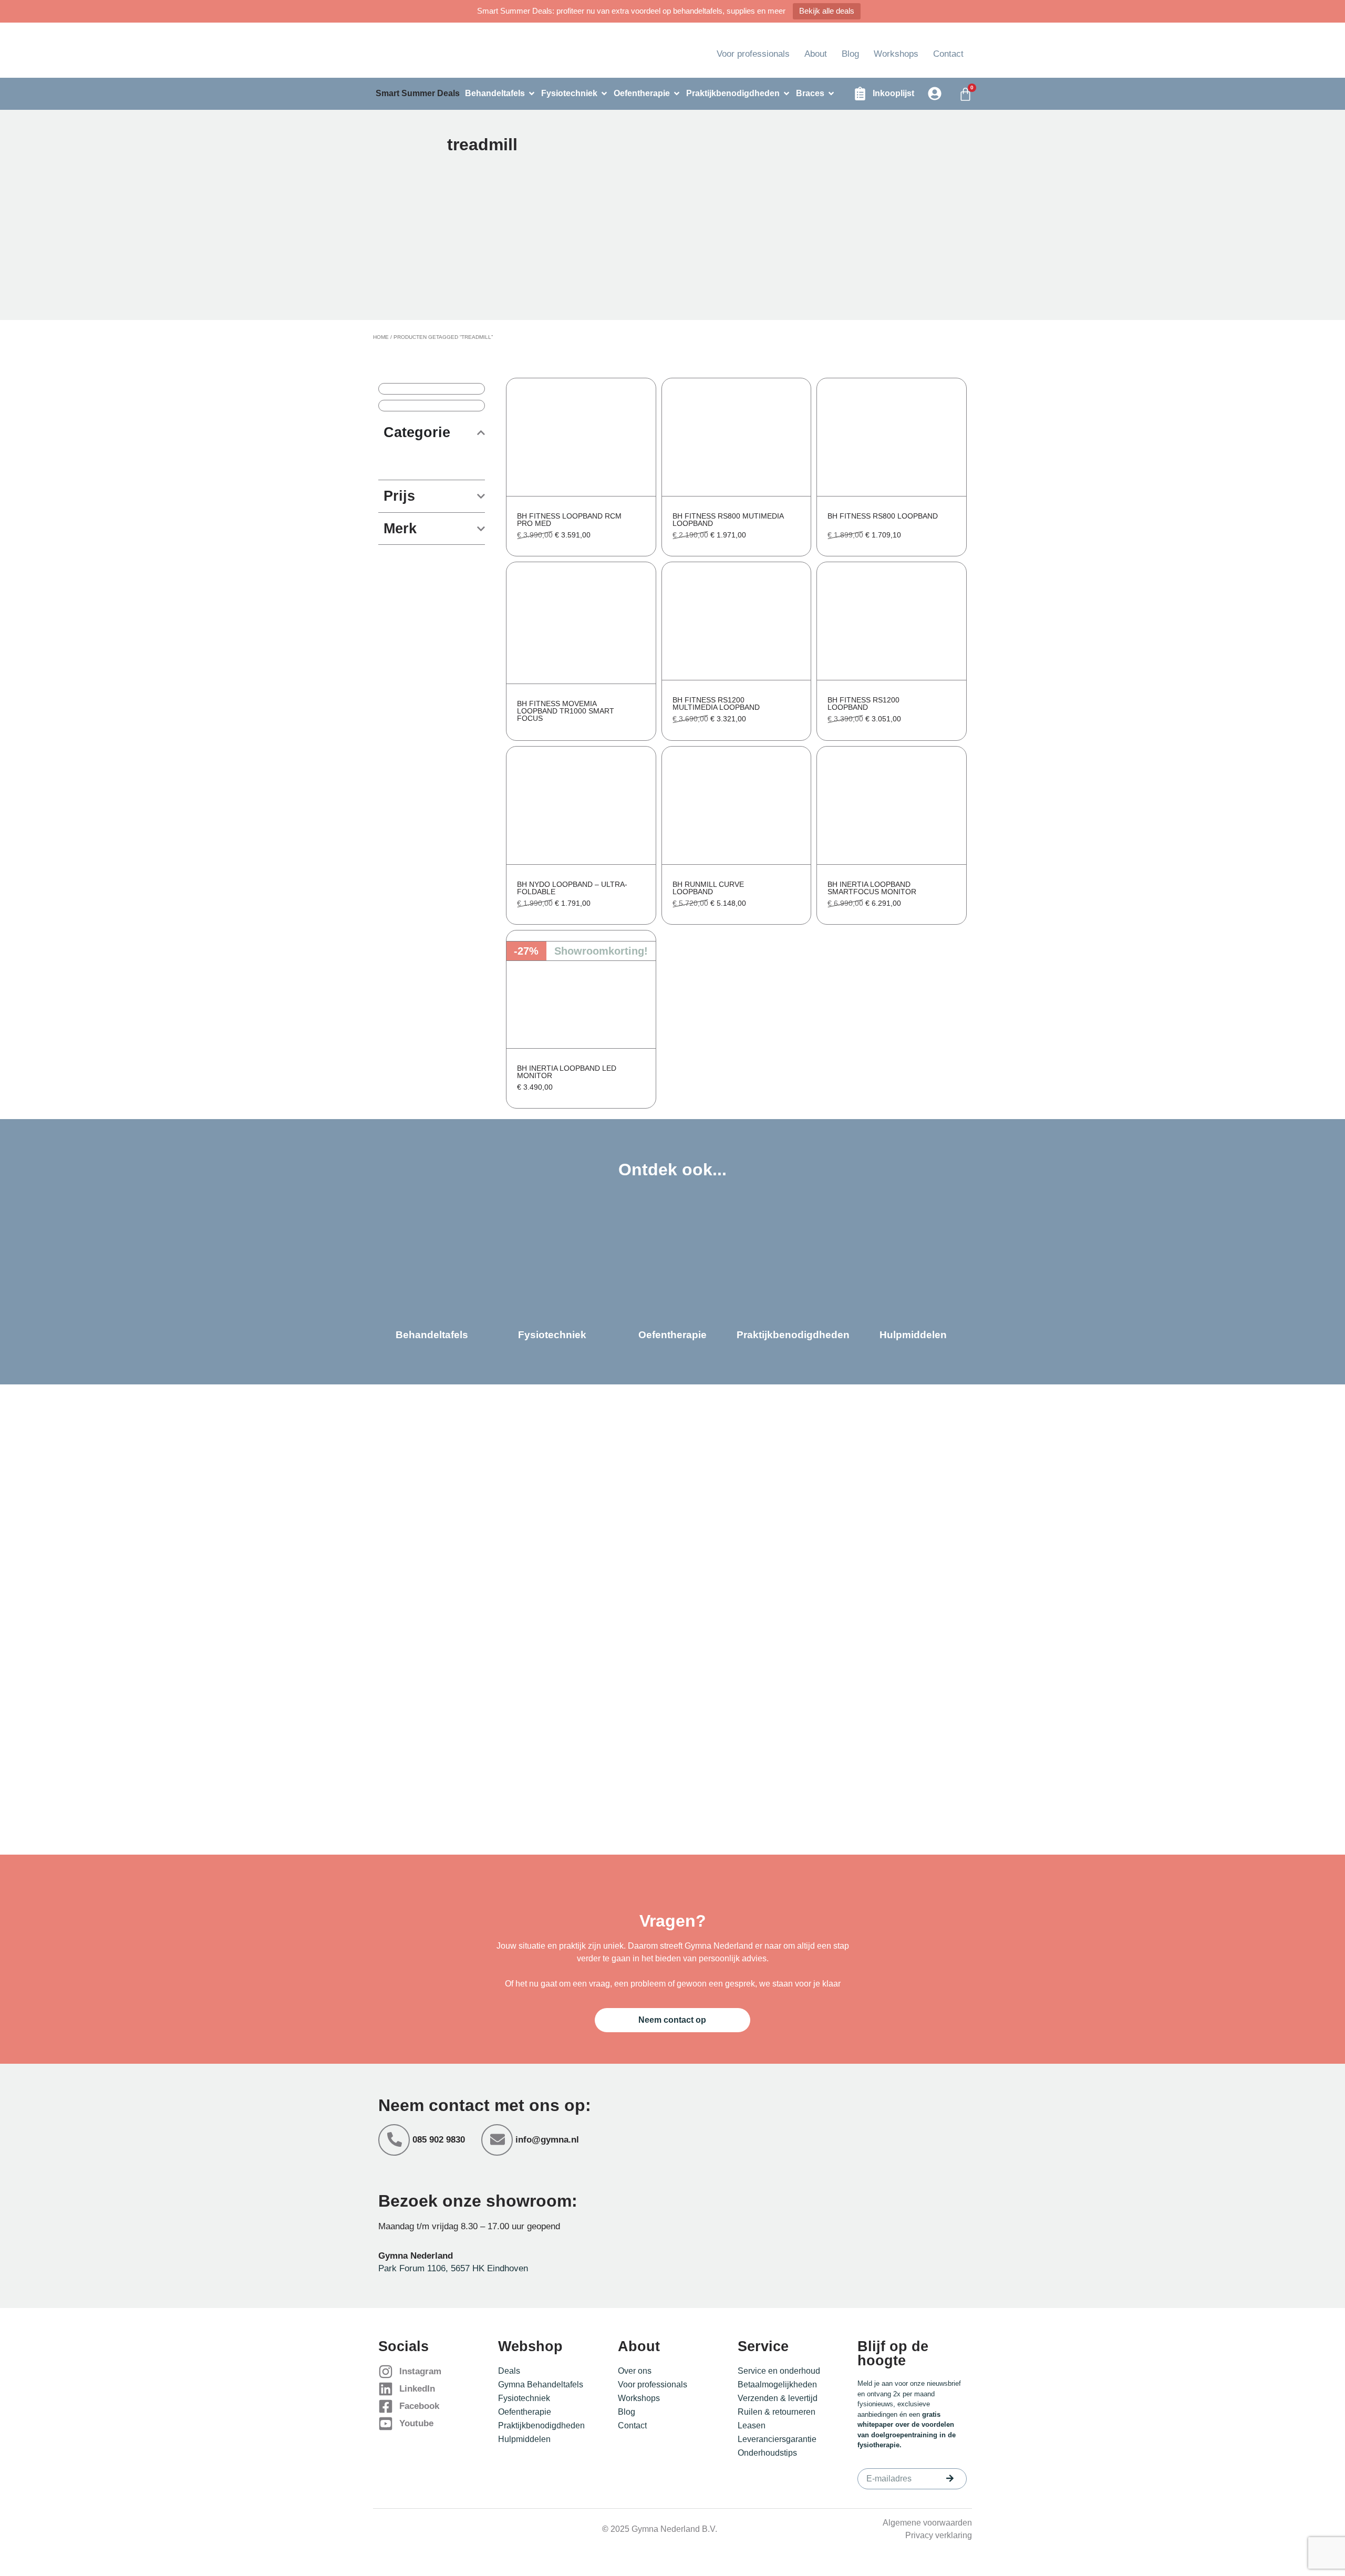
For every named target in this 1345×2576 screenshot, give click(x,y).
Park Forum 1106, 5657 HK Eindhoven (453, 2268)
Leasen (752, 2425)
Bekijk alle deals (827, 11)
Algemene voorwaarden (927, 2523)
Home (381, 337)
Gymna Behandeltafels (541, 2384)
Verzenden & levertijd (778, 2398)
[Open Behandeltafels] (532, 94)
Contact (948, 54)
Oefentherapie (525, 2412)
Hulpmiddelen (524, 2439)
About (816, 54)
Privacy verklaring (939, 2535)
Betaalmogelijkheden (777, 2384)
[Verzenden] (950, 2478)
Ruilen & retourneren (777, 2412)
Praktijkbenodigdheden (541, 2425)
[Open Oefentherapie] (677, 94)
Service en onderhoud (779, 2371)
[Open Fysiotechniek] (604, 94)
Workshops (896, 54)
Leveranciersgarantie (777, 2439)
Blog (850, 54)
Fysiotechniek (524, 2398)
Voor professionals (753, 54)
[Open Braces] (831, 94)
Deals (509, 2371)
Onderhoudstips (767, 2453)
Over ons (635, 2371)
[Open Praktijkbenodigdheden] (787, 94)
